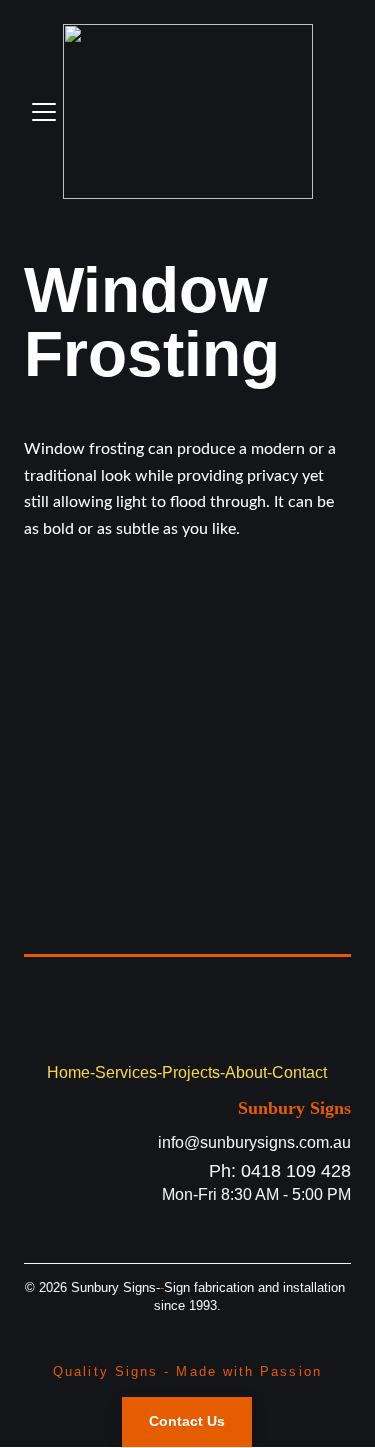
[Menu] (44, 112)
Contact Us (187, 1421)
